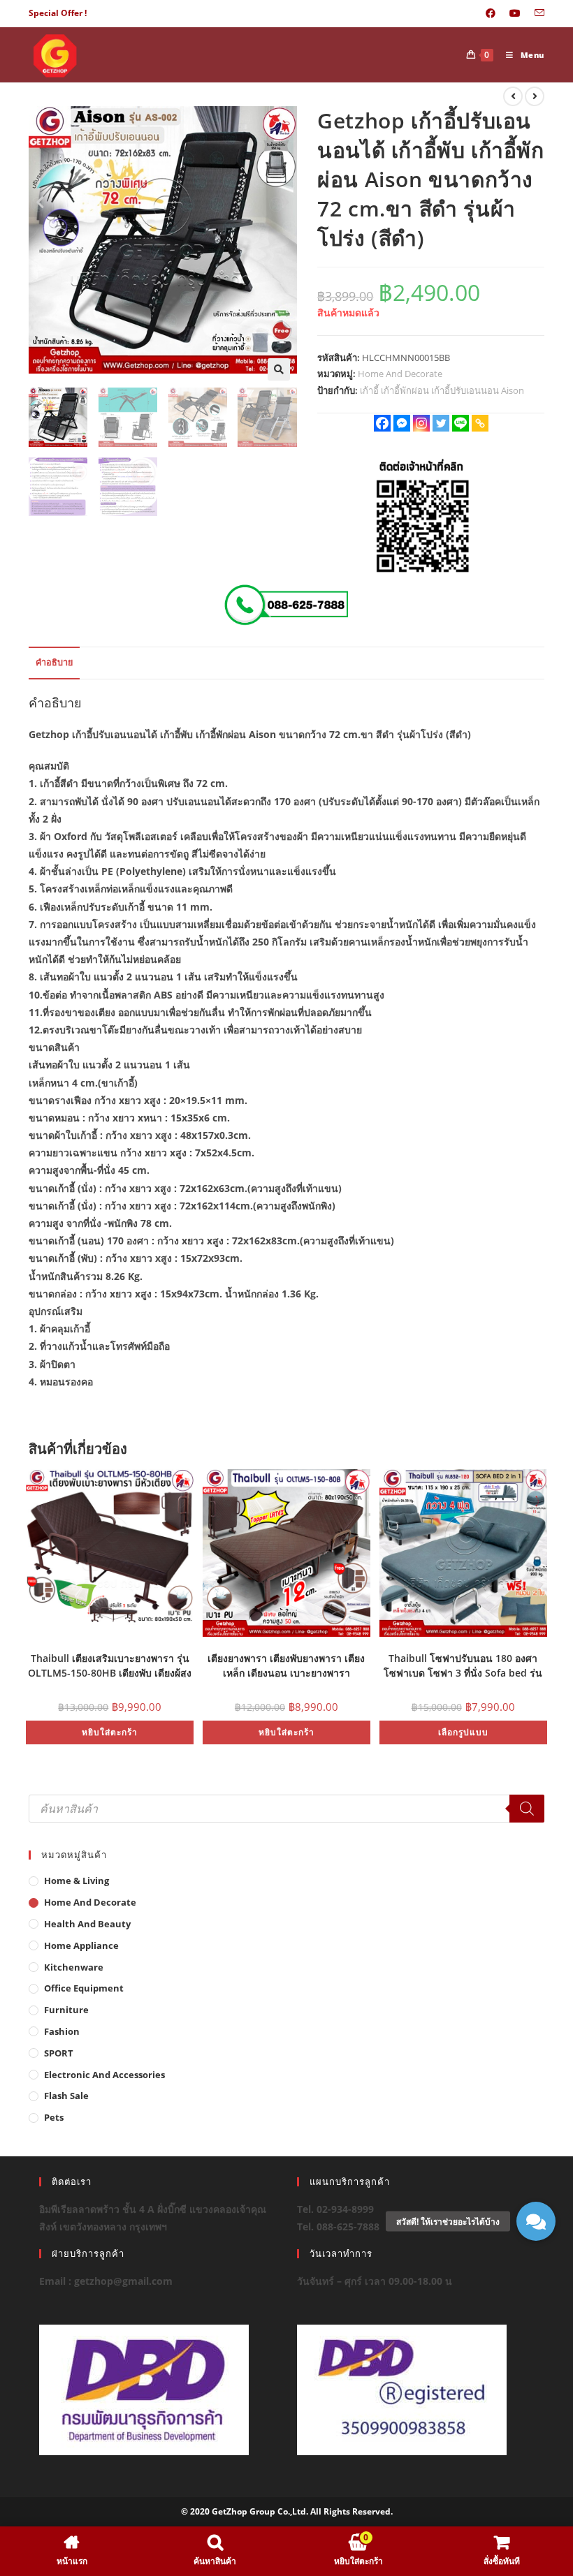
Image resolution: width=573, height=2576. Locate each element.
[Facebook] (382, 423)
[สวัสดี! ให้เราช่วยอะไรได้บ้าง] (536, 2221)
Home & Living (77, 1881)
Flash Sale (66, 2096)
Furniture (66, 2010)
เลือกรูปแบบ (463, 1732)
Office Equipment (84, 1988)
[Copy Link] (480, 423)
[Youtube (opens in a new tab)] (515, 13)
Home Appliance (81, 1945)
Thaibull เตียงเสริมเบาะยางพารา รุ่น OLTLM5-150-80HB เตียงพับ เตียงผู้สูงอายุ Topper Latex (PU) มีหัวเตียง (110, 1664)
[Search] (527, 1809)
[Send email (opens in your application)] (536, 13)
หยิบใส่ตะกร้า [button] (110, 1732)
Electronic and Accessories (104, 2075)
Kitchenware (74, 1967)
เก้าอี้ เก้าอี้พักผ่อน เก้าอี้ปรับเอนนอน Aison (442, 390)
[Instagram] (421, 423)
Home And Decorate (400, 374)
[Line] (460, 423)
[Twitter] (441, 423)
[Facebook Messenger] (402, 423)
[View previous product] (513, 96)
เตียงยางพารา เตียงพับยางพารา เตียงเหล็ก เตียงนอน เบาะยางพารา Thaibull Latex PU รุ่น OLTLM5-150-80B (286, 1664)
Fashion (62, 2031)
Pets (54, 2117)
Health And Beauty (87, 1924)
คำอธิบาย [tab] (54, 662)
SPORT (59, 2053)
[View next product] (535, 96)
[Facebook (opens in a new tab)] (491, 13)
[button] (279, 369)
